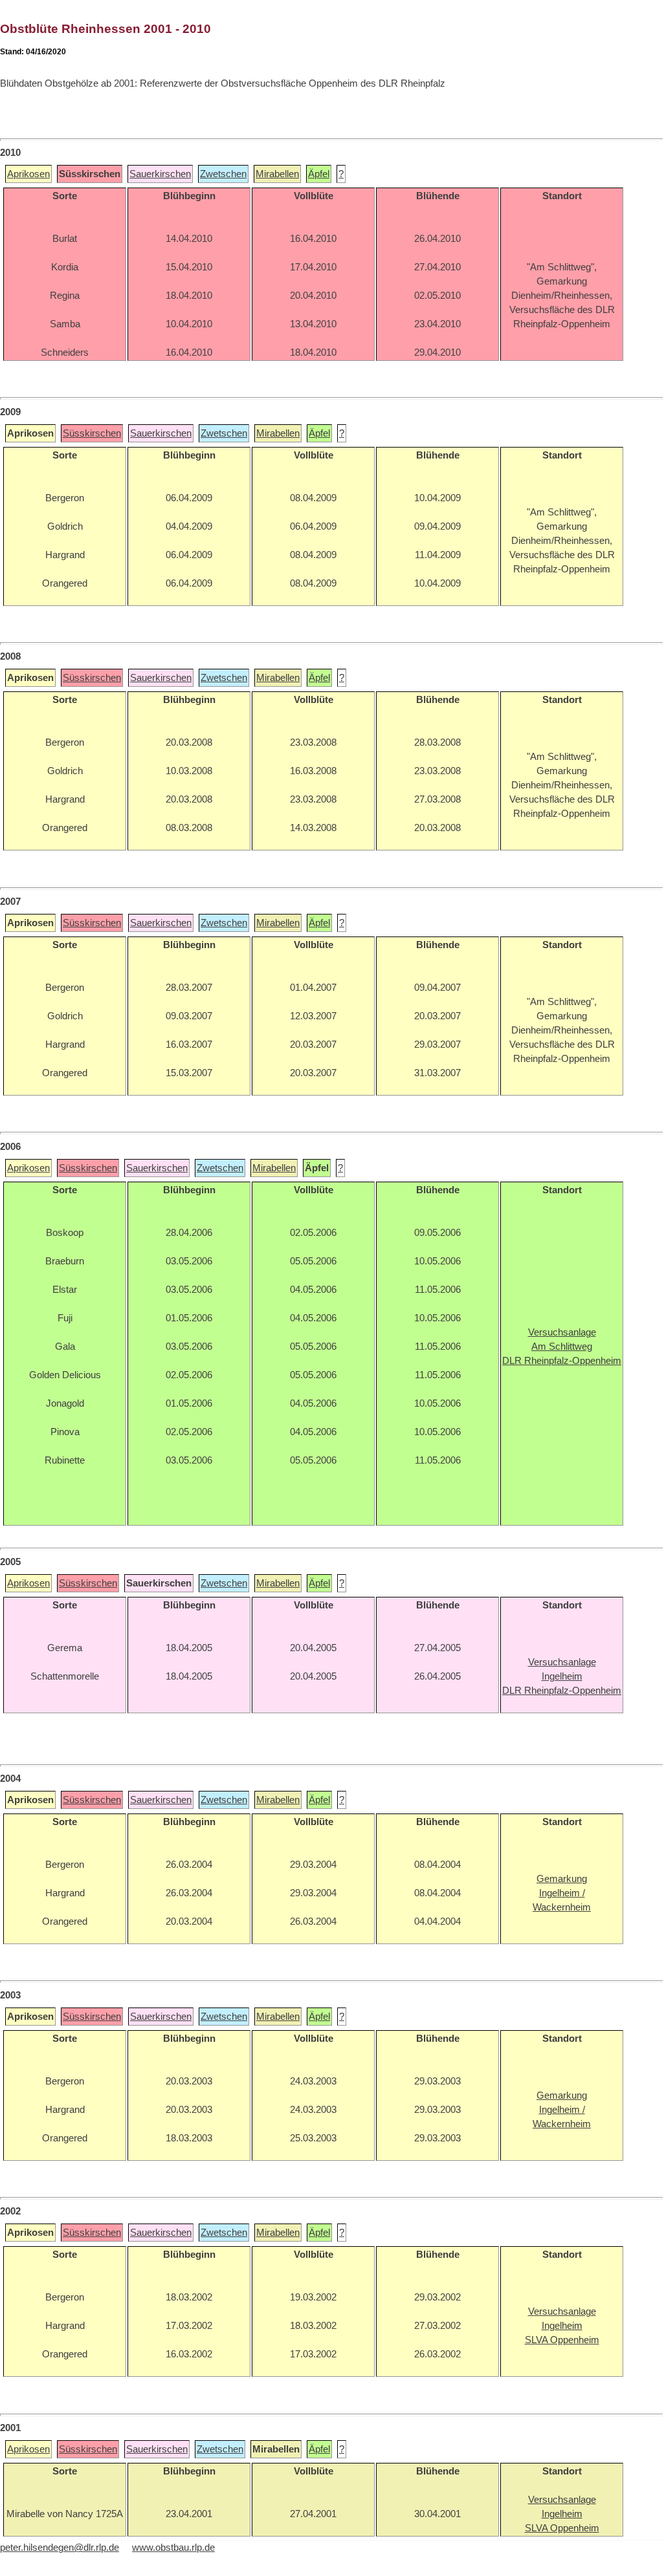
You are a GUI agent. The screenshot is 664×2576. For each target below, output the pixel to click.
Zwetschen (223, 174)
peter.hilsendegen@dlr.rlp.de (60, 2548)
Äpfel (319, 174)
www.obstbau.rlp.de (173, 2548)
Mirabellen (277, 174)
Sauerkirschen (160, 174)
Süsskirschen (92, 433)
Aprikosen (28, 174)
